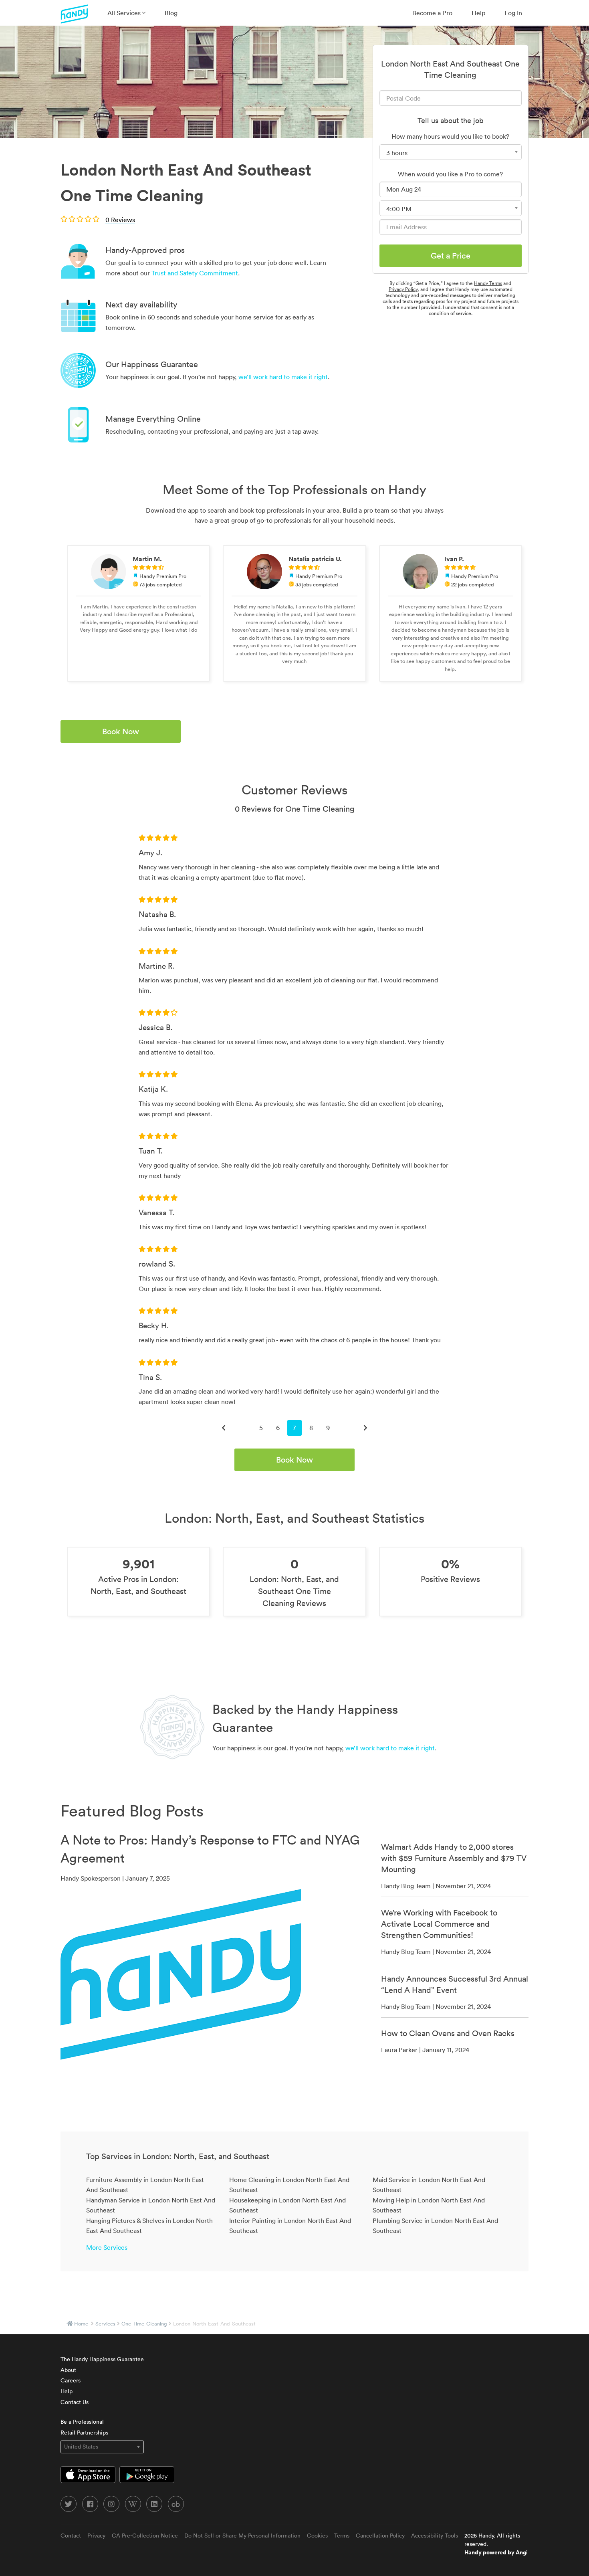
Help (478, 13)
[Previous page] (224, 1428)
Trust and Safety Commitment (195, 273)
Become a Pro (432, 13)
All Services (125, 13)
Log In (513, 13)
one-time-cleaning (144, 2324)
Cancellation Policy (380, 2536)
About (68, 2370)
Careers (71, 2380)
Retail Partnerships (84, 2433)
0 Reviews (120, 220)
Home (81, 2324)
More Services (107, 2247)
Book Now (121, 731)
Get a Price (451, 256)
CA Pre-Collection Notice (145, 2536)
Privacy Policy (403, 289)
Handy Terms (488, 283)
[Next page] (365, 1428)
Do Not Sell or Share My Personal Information (242, 2536)
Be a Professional (82, 2422)
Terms (342, 2536)
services (105, 2324)
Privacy (96, 2536)
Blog (171, 13)
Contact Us (75, 2402)
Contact (71, 2536)
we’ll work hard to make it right (283, 377)
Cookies (317, 2536)
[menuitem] (126, 13)
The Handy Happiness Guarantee (102, 2359)
